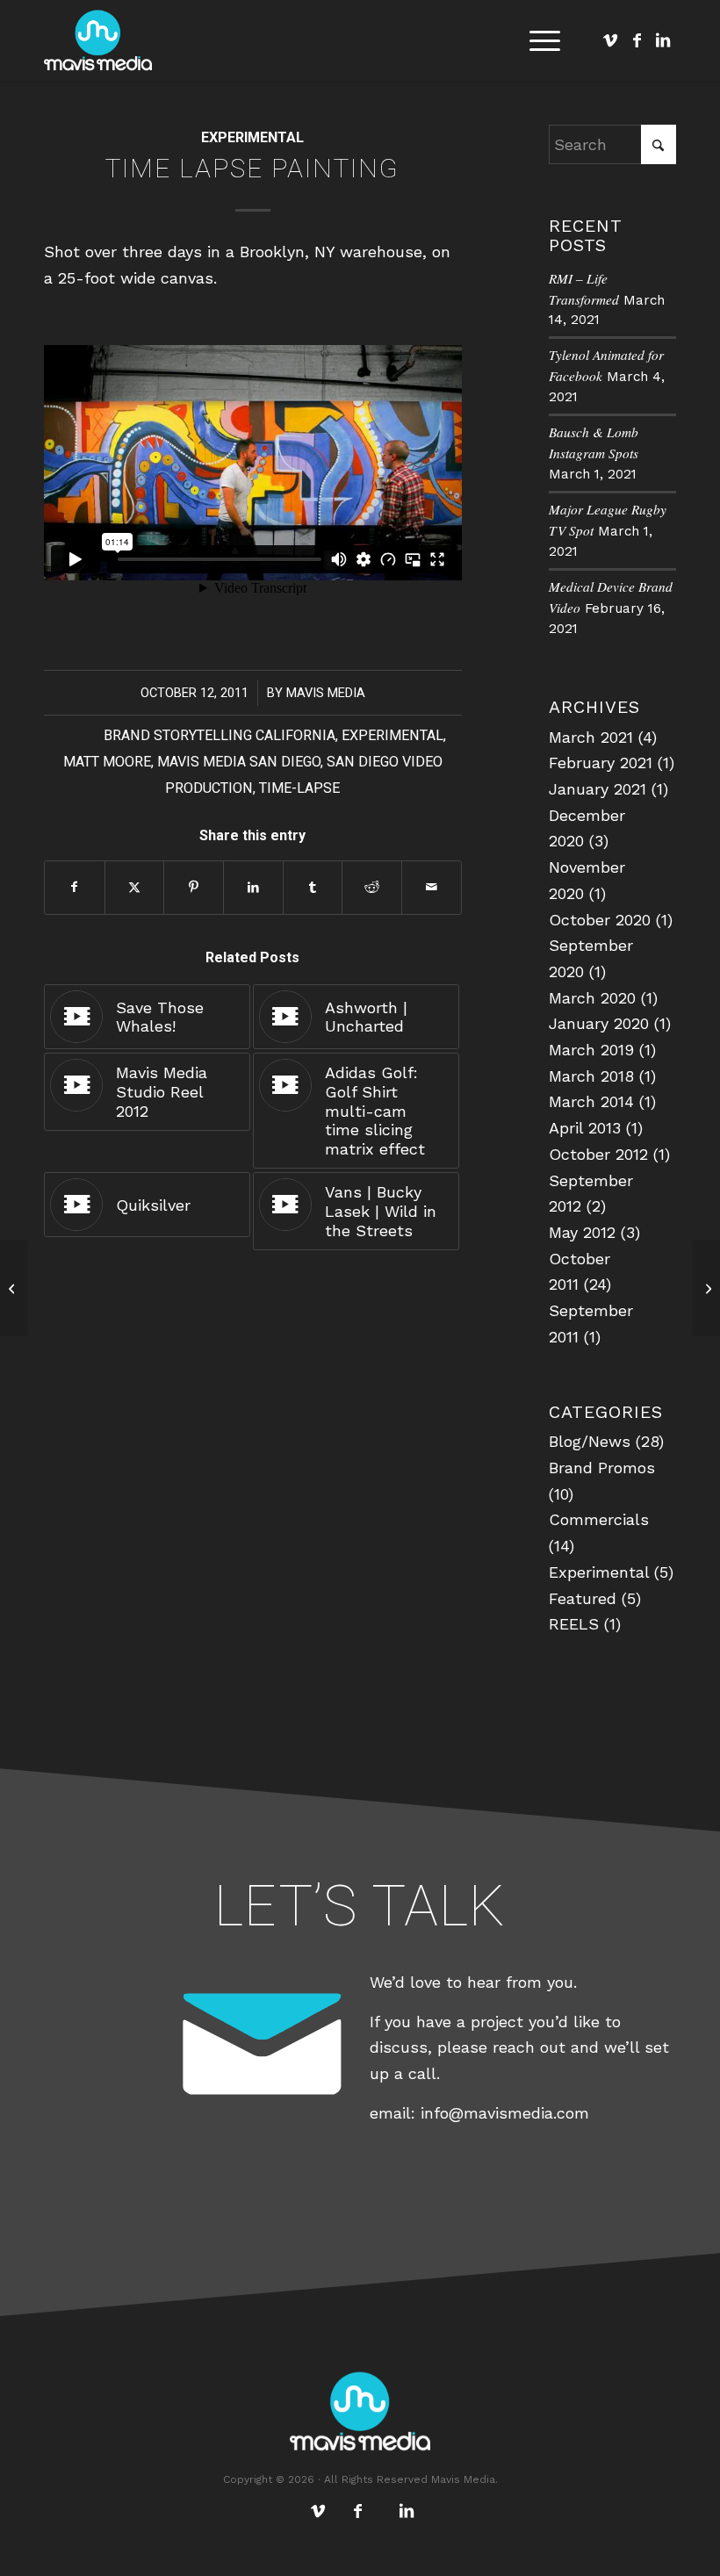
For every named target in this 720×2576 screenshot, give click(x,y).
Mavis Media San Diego (239, 762)
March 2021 (591, 737)
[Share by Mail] (432, 888)
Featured (583, 1598)
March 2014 (591, 1101)
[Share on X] (135, 888)
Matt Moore (107, 762)
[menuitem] (536, 40)
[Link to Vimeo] (610, 40)
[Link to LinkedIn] (663, 40)
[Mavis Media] (98, 40)
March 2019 (591, 1050)
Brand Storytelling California (220, 735)
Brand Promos (602, 1468)
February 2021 (601, 763)
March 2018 (591, 1076)
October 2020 (600, 920)
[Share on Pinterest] (194, 888)
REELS (574, 1624)
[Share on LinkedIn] (253, 888)
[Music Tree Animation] (14, 1288)
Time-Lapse (299, 788)
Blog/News (590, 1441)
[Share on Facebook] (75, 888)
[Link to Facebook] (637, 40)
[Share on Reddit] (372, 888)
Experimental (252, 137)
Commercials (599, 1519)
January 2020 (599, 1023)
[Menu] (536, 40)
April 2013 (585, 1128)
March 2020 (592, 998)
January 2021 (598, 789)
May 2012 (582, 1232)
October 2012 (598, 1154)
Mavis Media (326, 693)
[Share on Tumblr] (313, 888)
